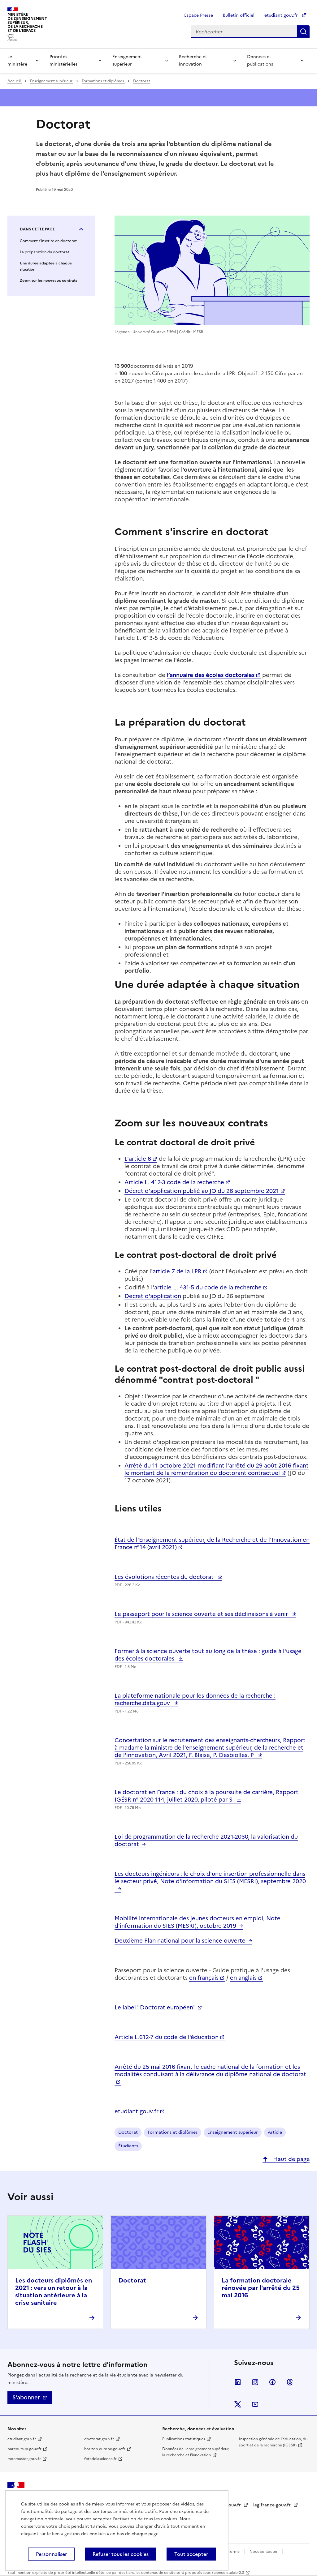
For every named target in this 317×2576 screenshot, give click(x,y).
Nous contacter (264, 2552)
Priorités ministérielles (63, 60)
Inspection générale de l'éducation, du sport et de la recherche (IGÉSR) (273, 2442)
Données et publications (260, 60)
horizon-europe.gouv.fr (105, 2449)
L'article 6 (138, 1159)
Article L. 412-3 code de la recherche (174, 1182)
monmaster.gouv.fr (24, 2459)
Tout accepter (191, 2554)
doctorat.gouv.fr (99, 2439)
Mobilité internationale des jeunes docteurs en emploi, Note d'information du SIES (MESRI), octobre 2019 (198, 1922)
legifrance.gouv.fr (273, 2505)
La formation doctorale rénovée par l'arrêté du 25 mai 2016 (261, 2288)
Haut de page (291, 2159)
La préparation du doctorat (45, 252)
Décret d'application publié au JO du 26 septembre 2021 (202, 1191)
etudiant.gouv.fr (282, 15)
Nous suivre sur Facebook (272, 2382)
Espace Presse (199, 15)
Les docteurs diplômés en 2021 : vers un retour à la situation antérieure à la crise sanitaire (54, 2291)
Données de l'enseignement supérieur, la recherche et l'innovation (196, 2452)
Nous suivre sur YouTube (255, 2404)
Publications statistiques (184, 2439)
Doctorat (142, 81)
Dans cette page (37, 229)
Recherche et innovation (193, 60)
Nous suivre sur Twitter (238, 2404)
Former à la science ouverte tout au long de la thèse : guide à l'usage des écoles (208, 1655)
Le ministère (17, 60)
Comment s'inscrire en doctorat (48, 241)
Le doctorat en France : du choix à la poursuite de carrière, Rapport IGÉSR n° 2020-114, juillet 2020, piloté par (206, 1796)
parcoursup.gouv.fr (24, 2449)
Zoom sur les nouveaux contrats (48, 281)
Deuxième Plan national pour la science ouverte (180, 1941)
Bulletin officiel (239, 15)
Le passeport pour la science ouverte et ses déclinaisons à (202, 1614)
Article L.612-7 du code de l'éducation (167, 2037)
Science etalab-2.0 (228, 2573)
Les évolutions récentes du (165, 1577)
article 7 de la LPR (177, 1271)
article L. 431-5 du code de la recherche (208, 1287)
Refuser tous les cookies (121, 2554)
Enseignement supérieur (127, 60)
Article (275, 2132)
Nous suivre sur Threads (290, 2382)
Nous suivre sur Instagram (255, 2382)
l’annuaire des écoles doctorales (211, 675)
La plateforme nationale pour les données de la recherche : (195, 1699)
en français (204, 1978)
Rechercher (303, 32)
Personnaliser (51, 2554)
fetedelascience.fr (100, 2459)
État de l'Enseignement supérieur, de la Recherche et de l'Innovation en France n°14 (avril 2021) (212, 1543)
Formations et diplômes (103, 81)
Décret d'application (153, 1296)
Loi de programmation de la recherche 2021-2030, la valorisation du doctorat (206, 1840)
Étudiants (128, 2146)
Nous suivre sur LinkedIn (238, 2382)
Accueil (15, 81)
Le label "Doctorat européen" (155, 2007)
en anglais (243, 1978)
